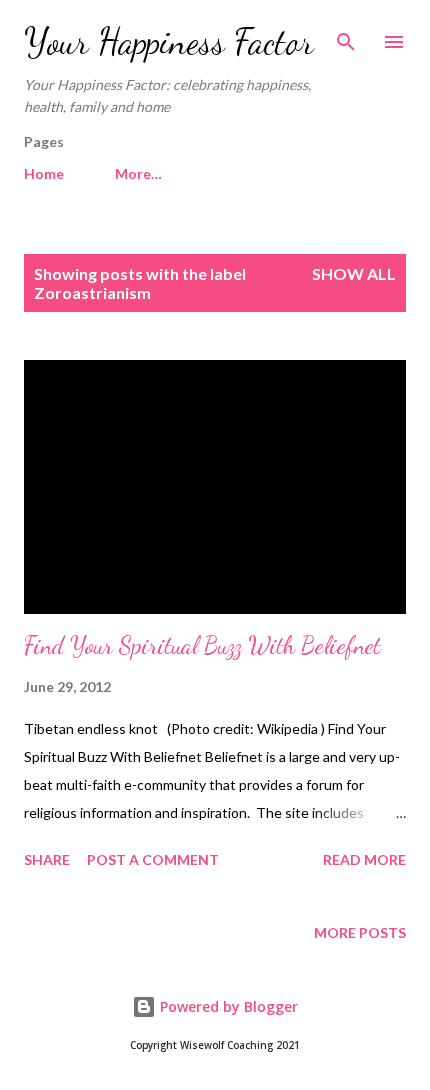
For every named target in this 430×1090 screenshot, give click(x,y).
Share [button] (47, 859)
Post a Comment (153, 859)
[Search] (346, 36)
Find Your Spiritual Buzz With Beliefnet (202, 645)
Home (44, 173)
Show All (354, 273)
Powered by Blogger (227, 1006)
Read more (364, 859)
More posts (360, 932)
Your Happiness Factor (169, 41)
